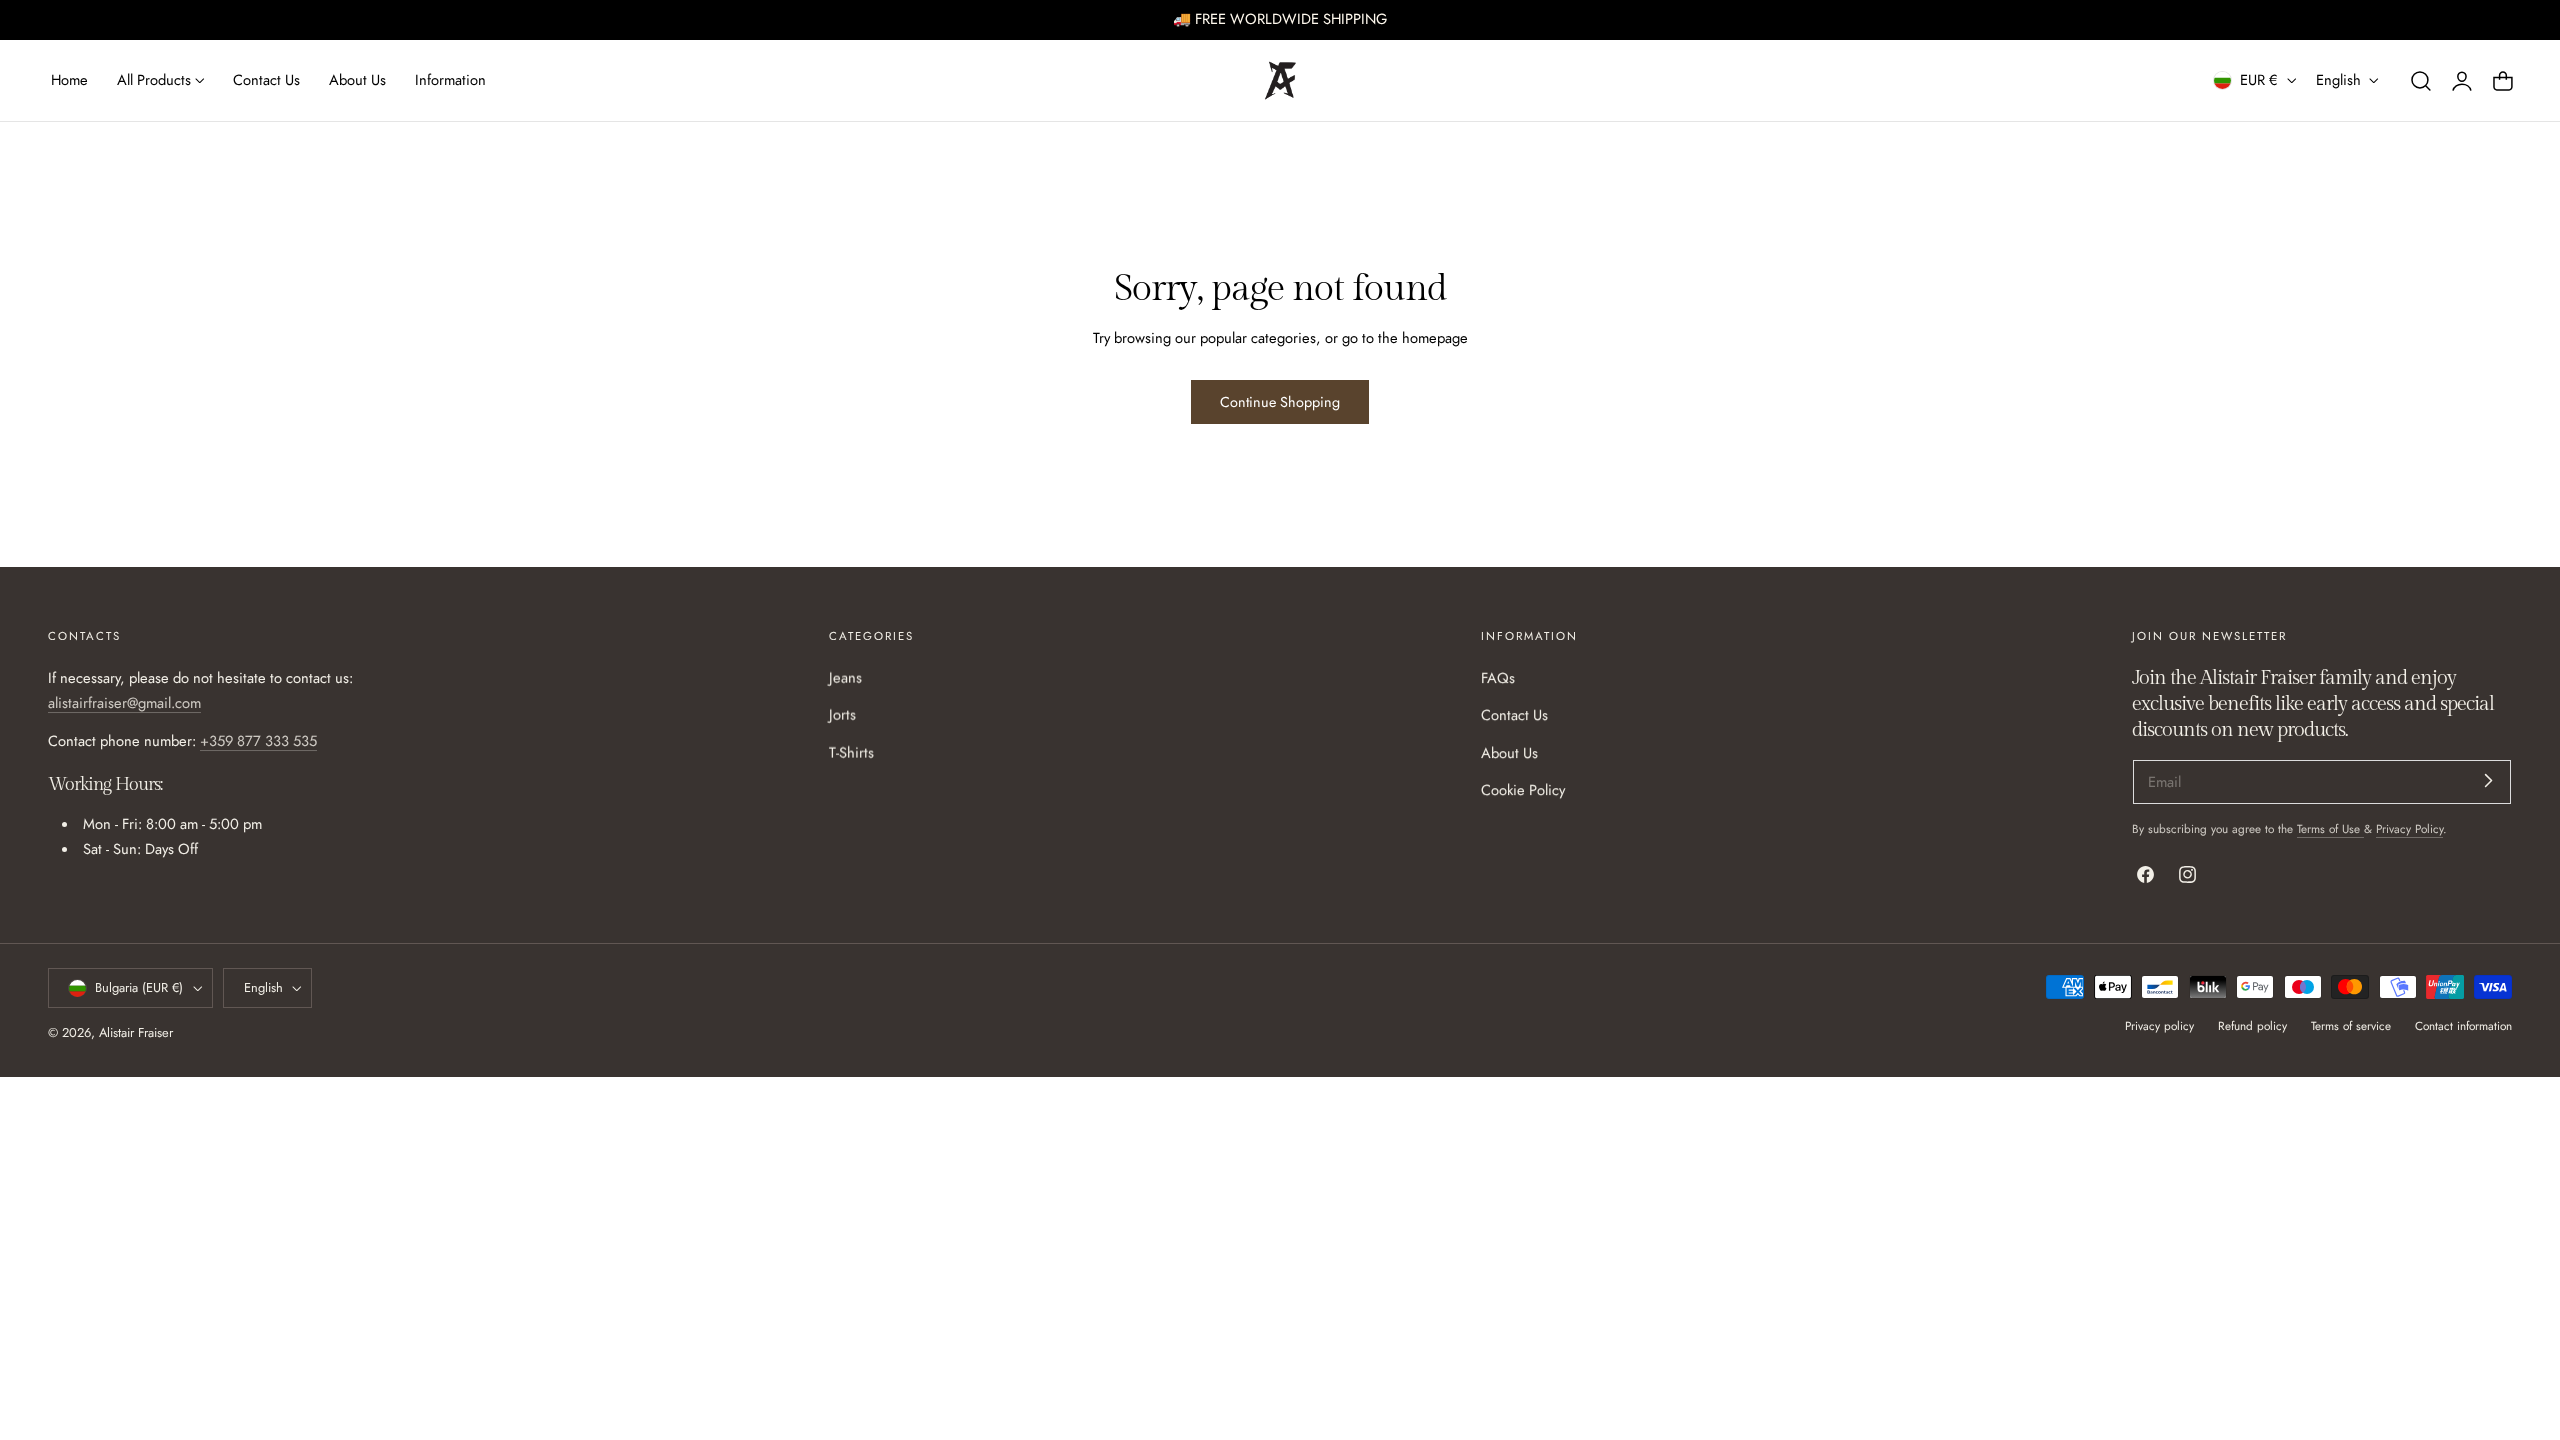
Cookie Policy (1523, 790)
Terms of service (2351, 1025)
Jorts (842, 716)
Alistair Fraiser (136, 1033)
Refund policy (2252, 1025)
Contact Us (1514, 716)
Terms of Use (2330, 828)
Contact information (2463, 1025)
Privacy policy (2159, 1025)
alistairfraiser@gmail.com (124, 704)
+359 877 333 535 (258, 741)
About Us (1509, 753)
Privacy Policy (2409, 828)
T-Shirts (851, 753)
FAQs (1498, 678)
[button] (2421, 80)
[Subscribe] (2488, 780)
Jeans (845, 678)
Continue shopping (1280, 402)
